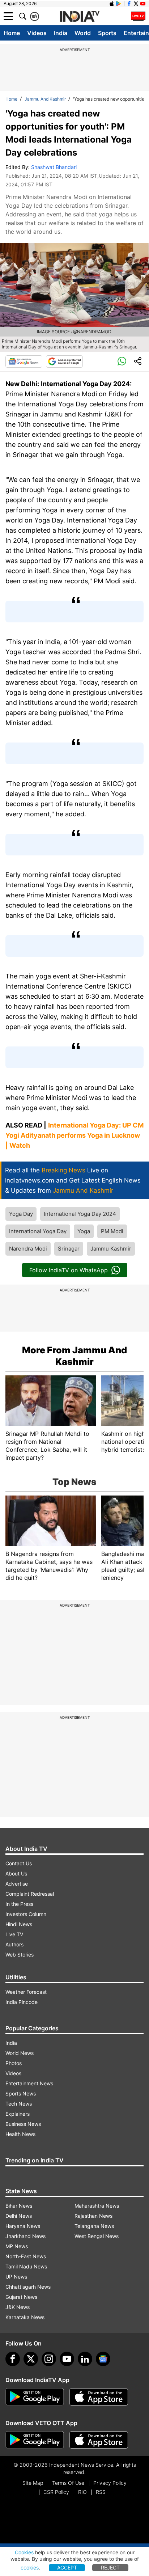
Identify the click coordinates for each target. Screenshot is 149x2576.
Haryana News (23, 2226)
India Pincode (22, 2002)
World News (20, 2053)
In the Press (19, 1904)
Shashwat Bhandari (54, 167)
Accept (67, 2567)
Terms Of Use (68, 2483)
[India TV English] (80, 17)
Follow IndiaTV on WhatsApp (69, 1270)
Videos (37, 33)
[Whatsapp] (122, 361)
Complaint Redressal (30, 1894)
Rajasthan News (93, 2216)
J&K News (18, 2307)
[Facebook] (13, 2359)
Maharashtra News (97, 2206)
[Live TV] (138, 16)
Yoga (84, 1231)
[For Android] (35, 2440)
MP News (17, 2246)
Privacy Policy (110, 2483)
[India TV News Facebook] (129, 4)
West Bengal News (97, 2236)
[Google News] (24, 361)
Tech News (19, 2104)
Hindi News (19, 1924)
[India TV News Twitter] (136, 4)
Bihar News (19, 2206)
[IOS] (112, 4)
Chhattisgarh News (28, 2287)
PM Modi (112, 1231)
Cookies (24, 2552)
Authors (14, 1944)
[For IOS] (99, 2440)
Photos (14, 2063)
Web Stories (20, 1955)
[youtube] (67, 2359)
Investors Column (26, 1914)
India (61, 33)
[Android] (119, 4)
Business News (23, 2124)
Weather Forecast (26, 1992)
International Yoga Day (38, 1231)
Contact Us (19, 1863)
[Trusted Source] (64, 361)
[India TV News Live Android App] (35, 2397)
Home (12, 33)
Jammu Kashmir (111, 1249)
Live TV (14, 1934)
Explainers (18, 2114)
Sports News (21, 2093)
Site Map (33, 2483)
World (83, 33)
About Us (16, 1873)
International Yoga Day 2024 (80, 1214)
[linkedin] (85, 2359)
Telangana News (94, 2226)
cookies (30, 2567)
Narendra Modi (28, 1249)
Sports (107, 33)
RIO (82, 2492)
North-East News (26, 2256)
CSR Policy (56, 2492)
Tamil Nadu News (26, 2266)
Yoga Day (21, 1214)
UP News (16, 2277)
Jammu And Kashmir (45, 99)
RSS (101, 2492)
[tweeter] (31, 2359)
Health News (20, 2134)
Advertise (17, 1884)
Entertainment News (29, 2083)
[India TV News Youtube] (143, 4)
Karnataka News (25, 2317)
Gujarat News (21, 2297)
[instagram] (49, 2359)
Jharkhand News (25, 2236)
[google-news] (103, 2359)
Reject (110, 2567)
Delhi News (19, 2216)
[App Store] (99, 2397)
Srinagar (69, 1249)
